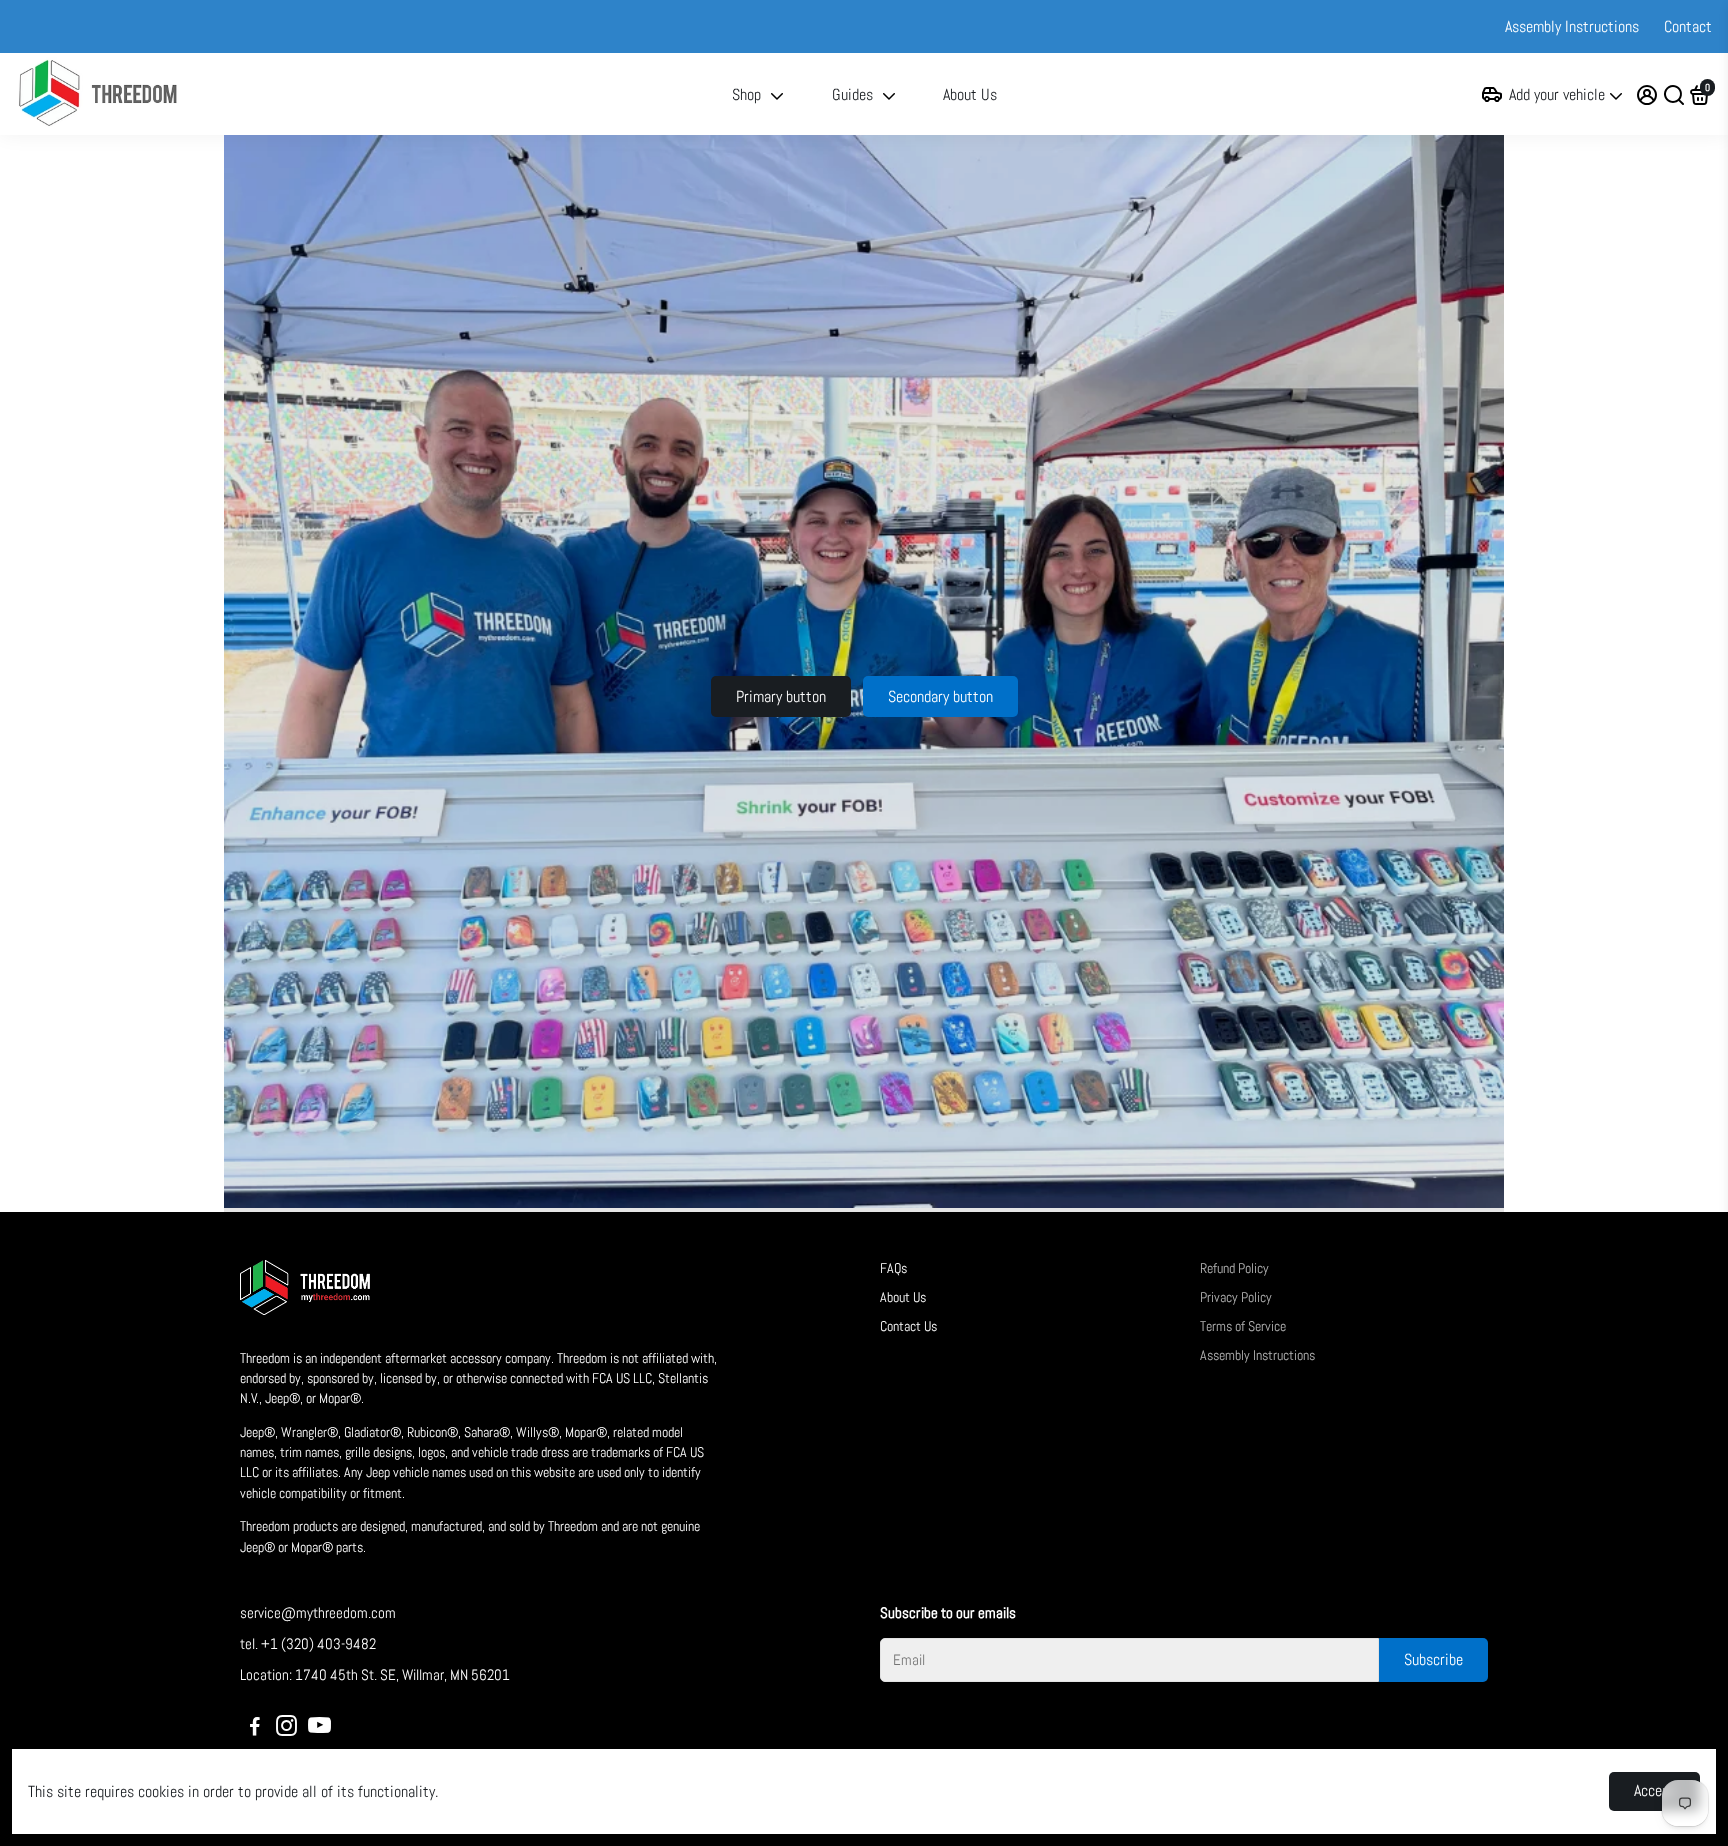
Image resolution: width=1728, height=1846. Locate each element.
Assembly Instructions (1572, 26)
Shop (746, 94)
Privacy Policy (1236, 1297)
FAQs (893, 1268)
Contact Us (908, 1326)
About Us (970, 94)
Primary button (781, 696)
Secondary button (940, 696)
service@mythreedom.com (318, 1612)
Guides (852, 94)
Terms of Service (1243, 1326)
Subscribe (1433, 1659)
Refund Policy (1234, 1268)
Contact (1688, 26)
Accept (1654, 1790)
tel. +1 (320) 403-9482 (308, 1643)
